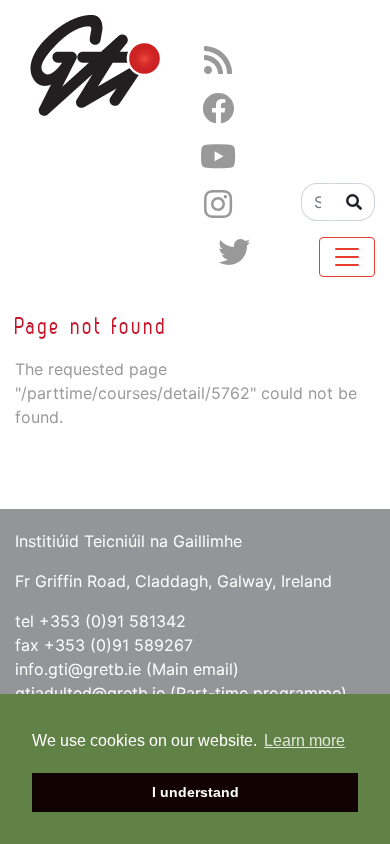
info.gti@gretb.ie (78, 669)
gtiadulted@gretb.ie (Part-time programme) (181, 693)
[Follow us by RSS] (218, 60)
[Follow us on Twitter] (234, 252)
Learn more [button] (304, 740)
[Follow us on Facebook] (218, 108)
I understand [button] (195, 792)
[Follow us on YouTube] (218, 156)
